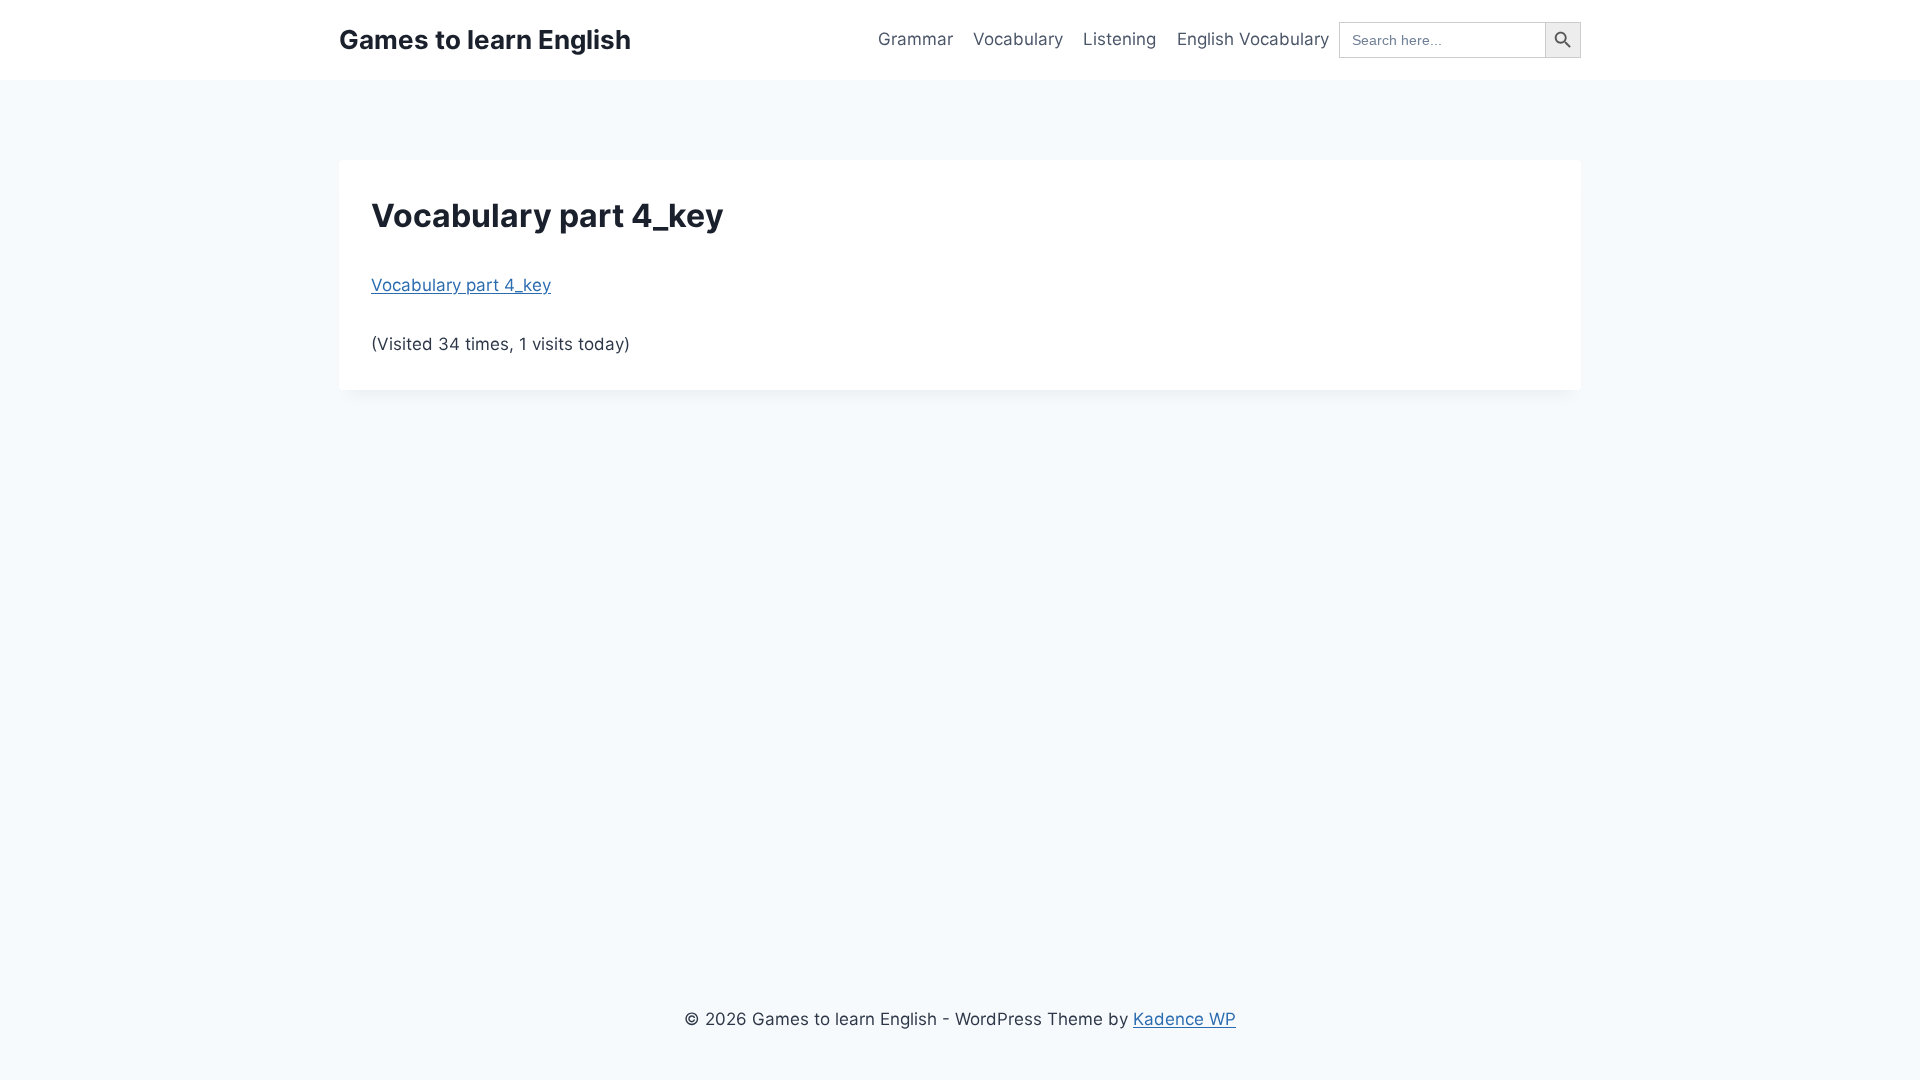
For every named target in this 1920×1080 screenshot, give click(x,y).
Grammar (915, 39)
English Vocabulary (1253, 39)
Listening (1119, 39)
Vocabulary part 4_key (461, 285)
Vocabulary (1018, 39)
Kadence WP (1184, 1019)
